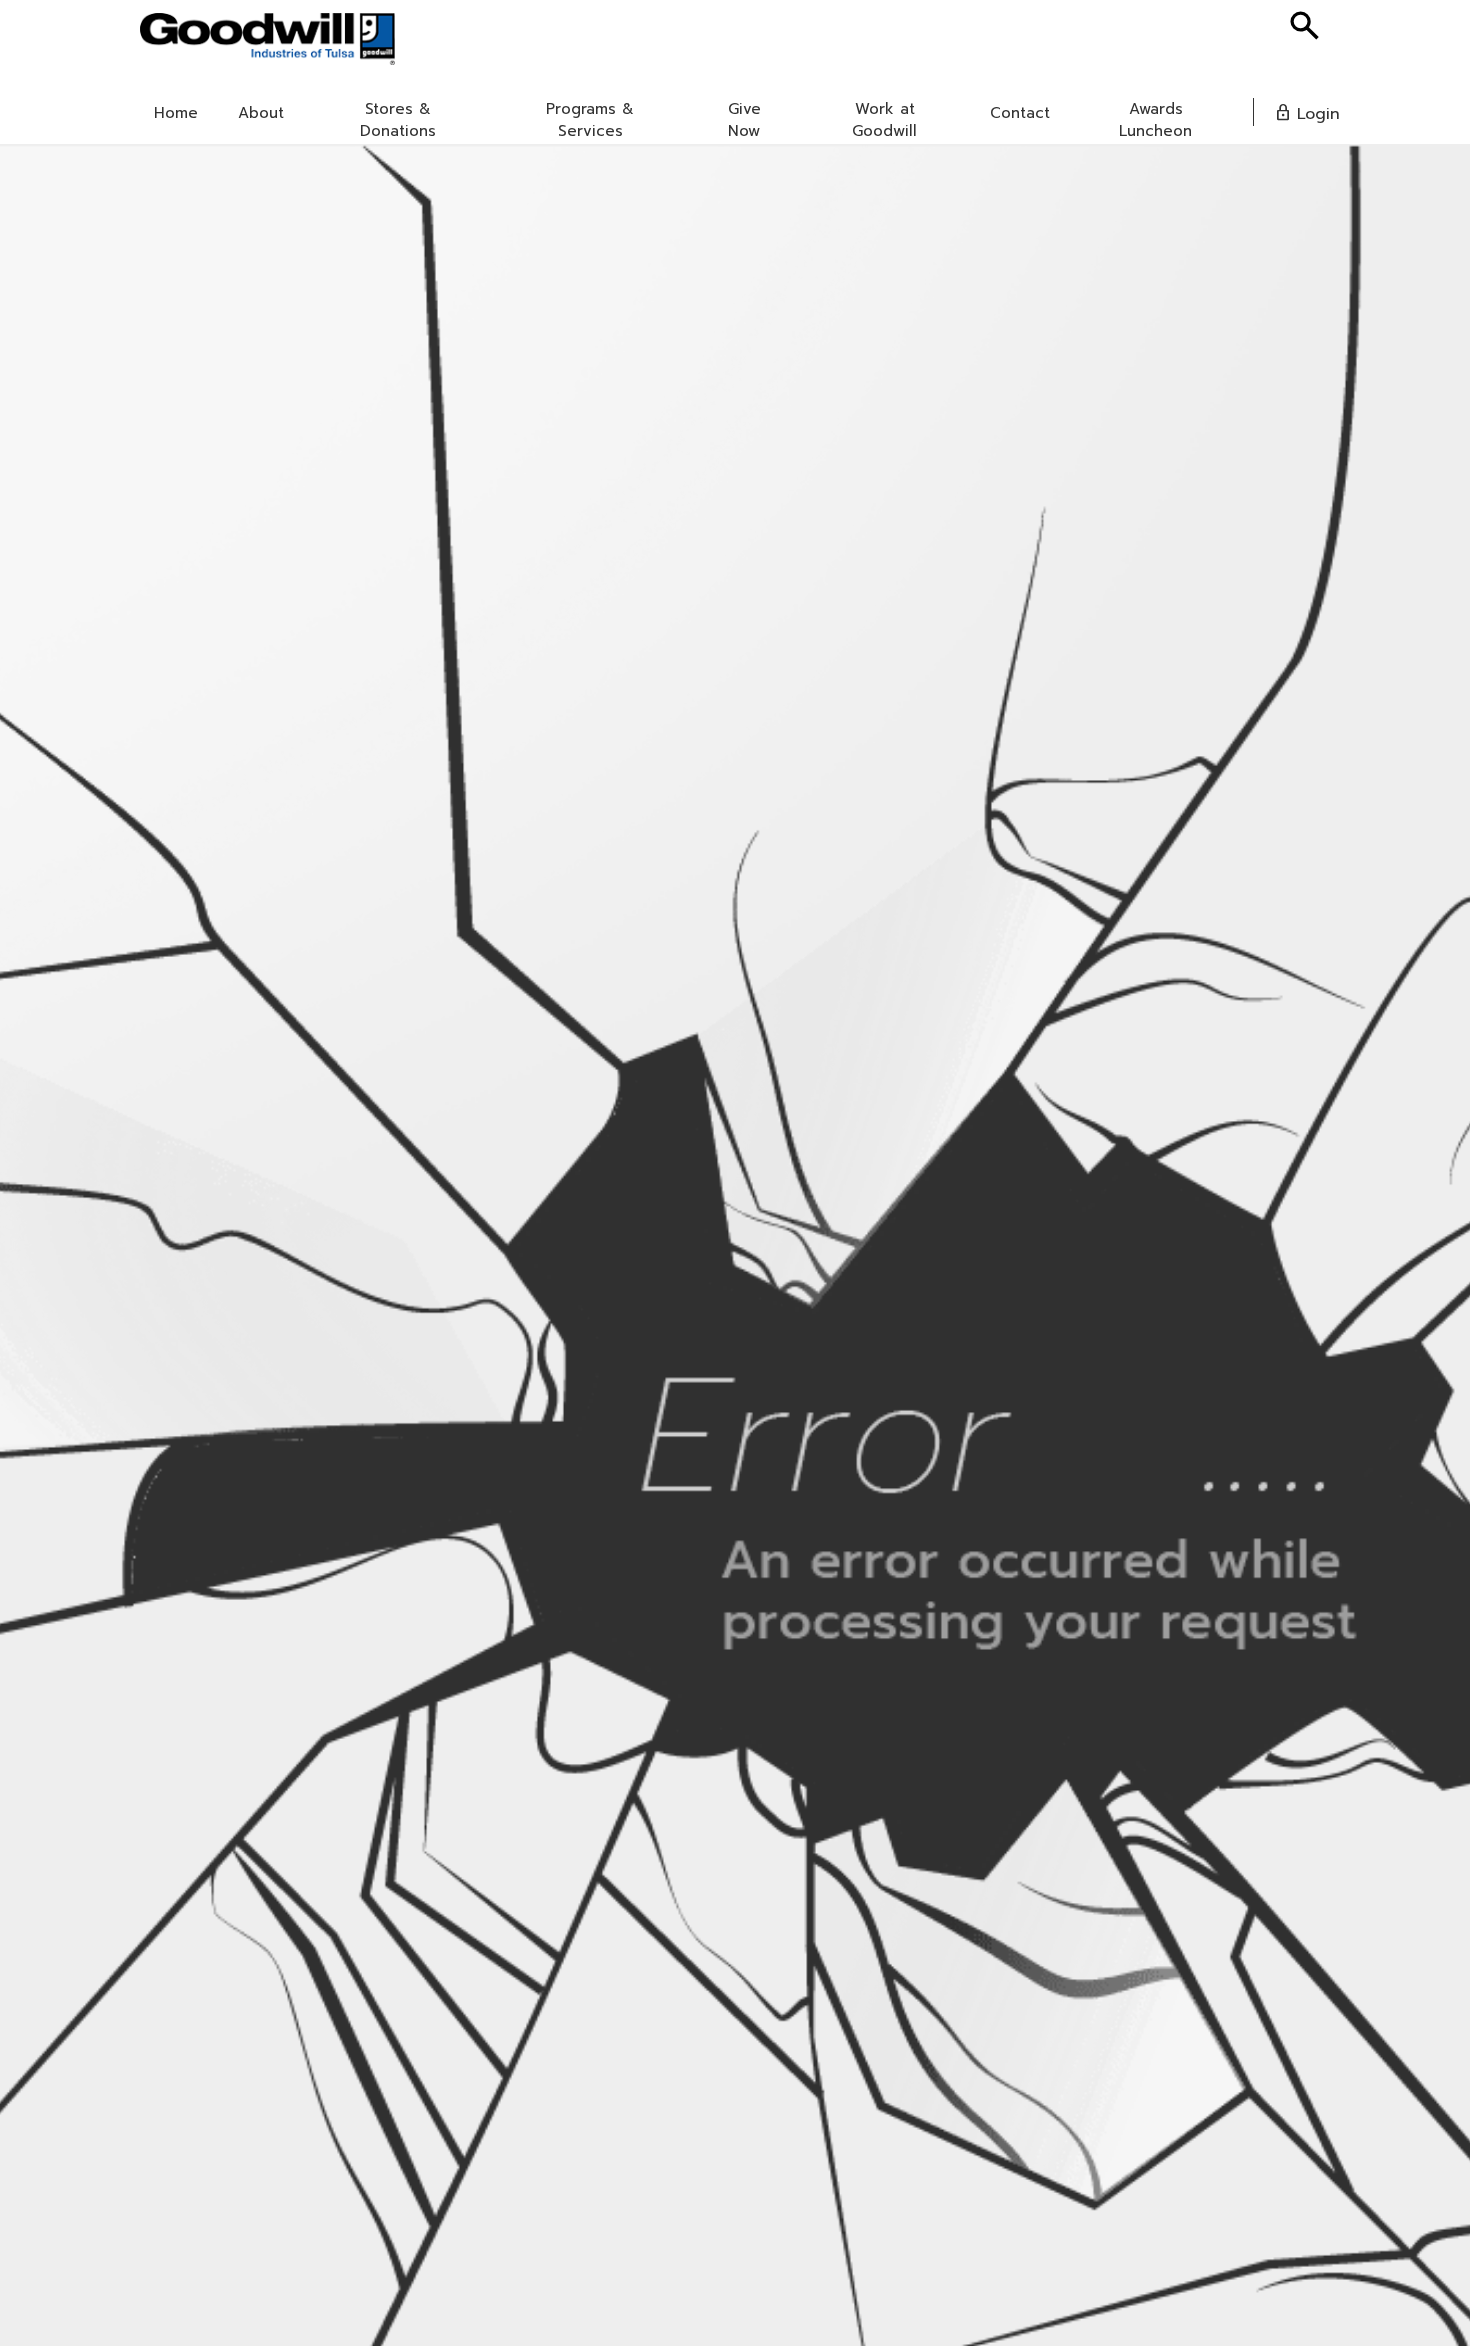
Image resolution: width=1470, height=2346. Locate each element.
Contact (1020, 113)
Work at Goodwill (884, 120)
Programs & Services (590, 120)
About (261, 113)
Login (1307, 114)
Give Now (744, 120)
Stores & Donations (398, 120)
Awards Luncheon (1155, 120)
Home (176, 113)
